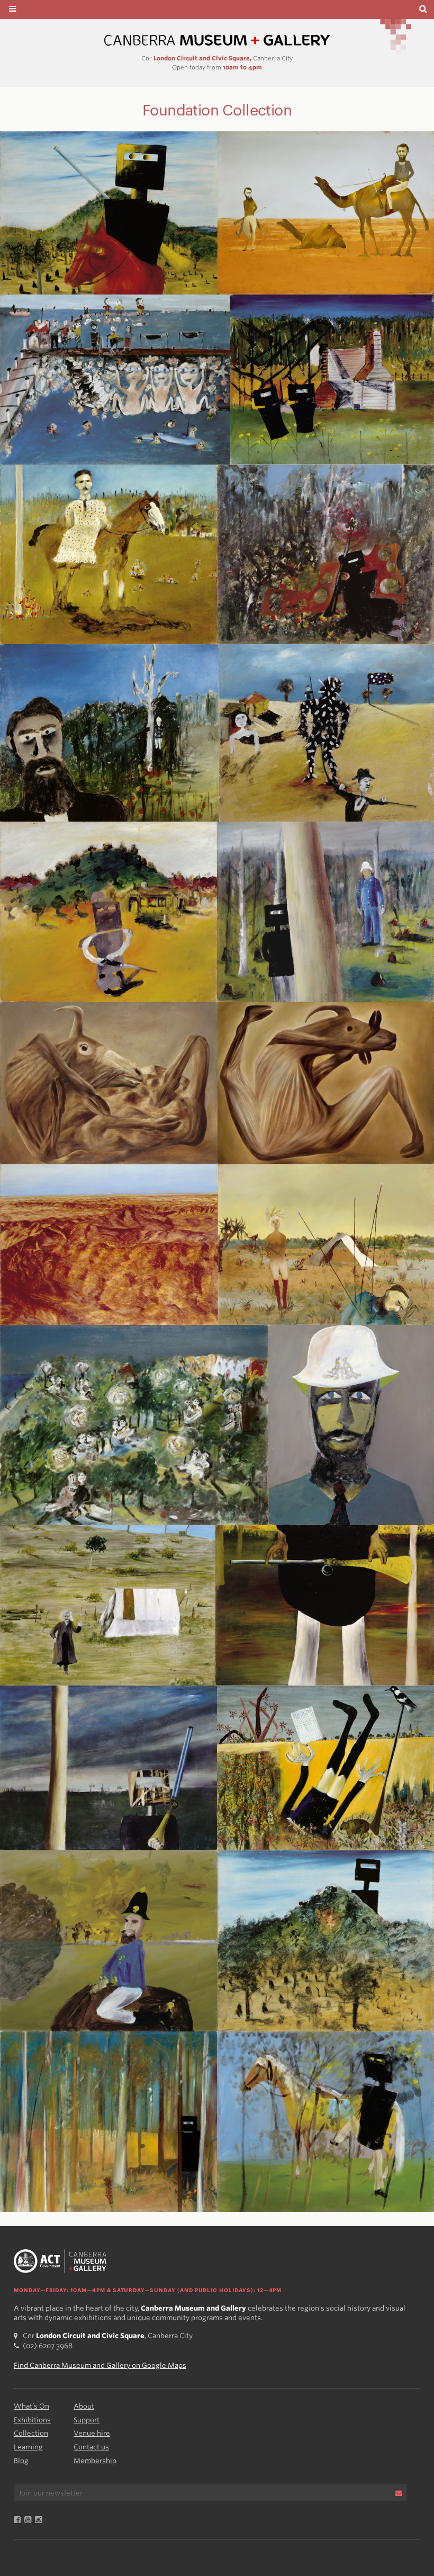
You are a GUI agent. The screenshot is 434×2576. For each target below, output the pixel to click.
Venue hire (92, 2433)
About (84, 2406)
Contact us (91, 2447)
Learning (28, 2447)
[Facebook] (19, 2520)
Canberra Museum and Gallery (217, 41)
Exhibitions (32, 2420)
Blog (21, 2461)
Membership (95, 2461)
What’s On (31, 2406)
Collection (31, 2433)
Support (87, 2420)
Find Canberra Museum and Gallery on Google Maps (100, 2365)
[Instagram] (40, 2520)
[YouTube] (30, 2520)
